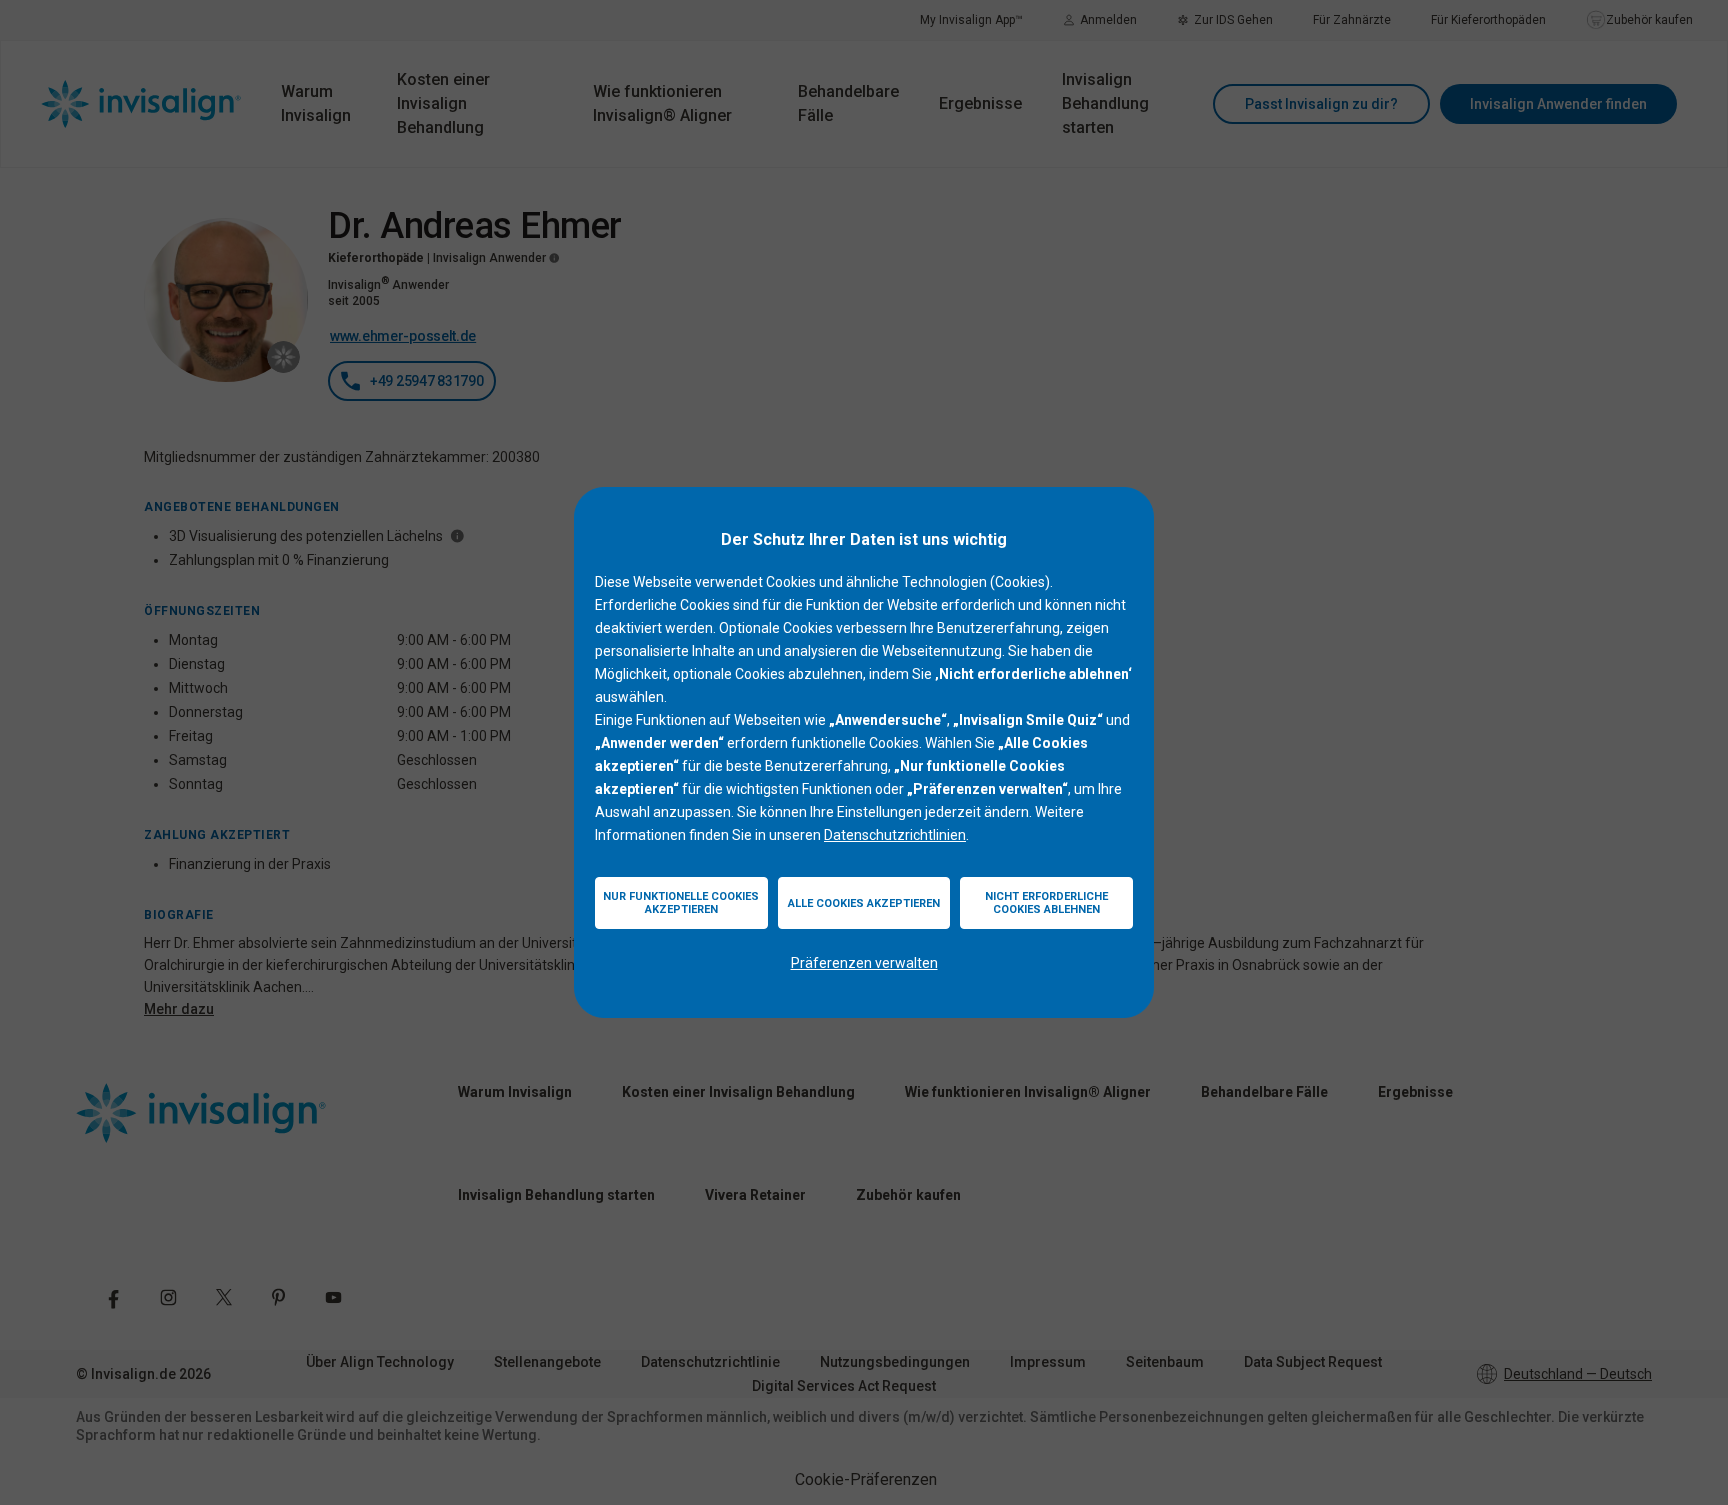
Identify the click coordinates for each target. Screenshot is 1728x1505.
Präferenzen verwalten (864, 963)
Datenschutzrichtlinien (895, 835)
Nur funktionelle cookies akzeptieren (681, 903)
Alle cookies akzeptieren (864, 903)
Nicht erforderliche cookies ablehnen (1046, 903)
